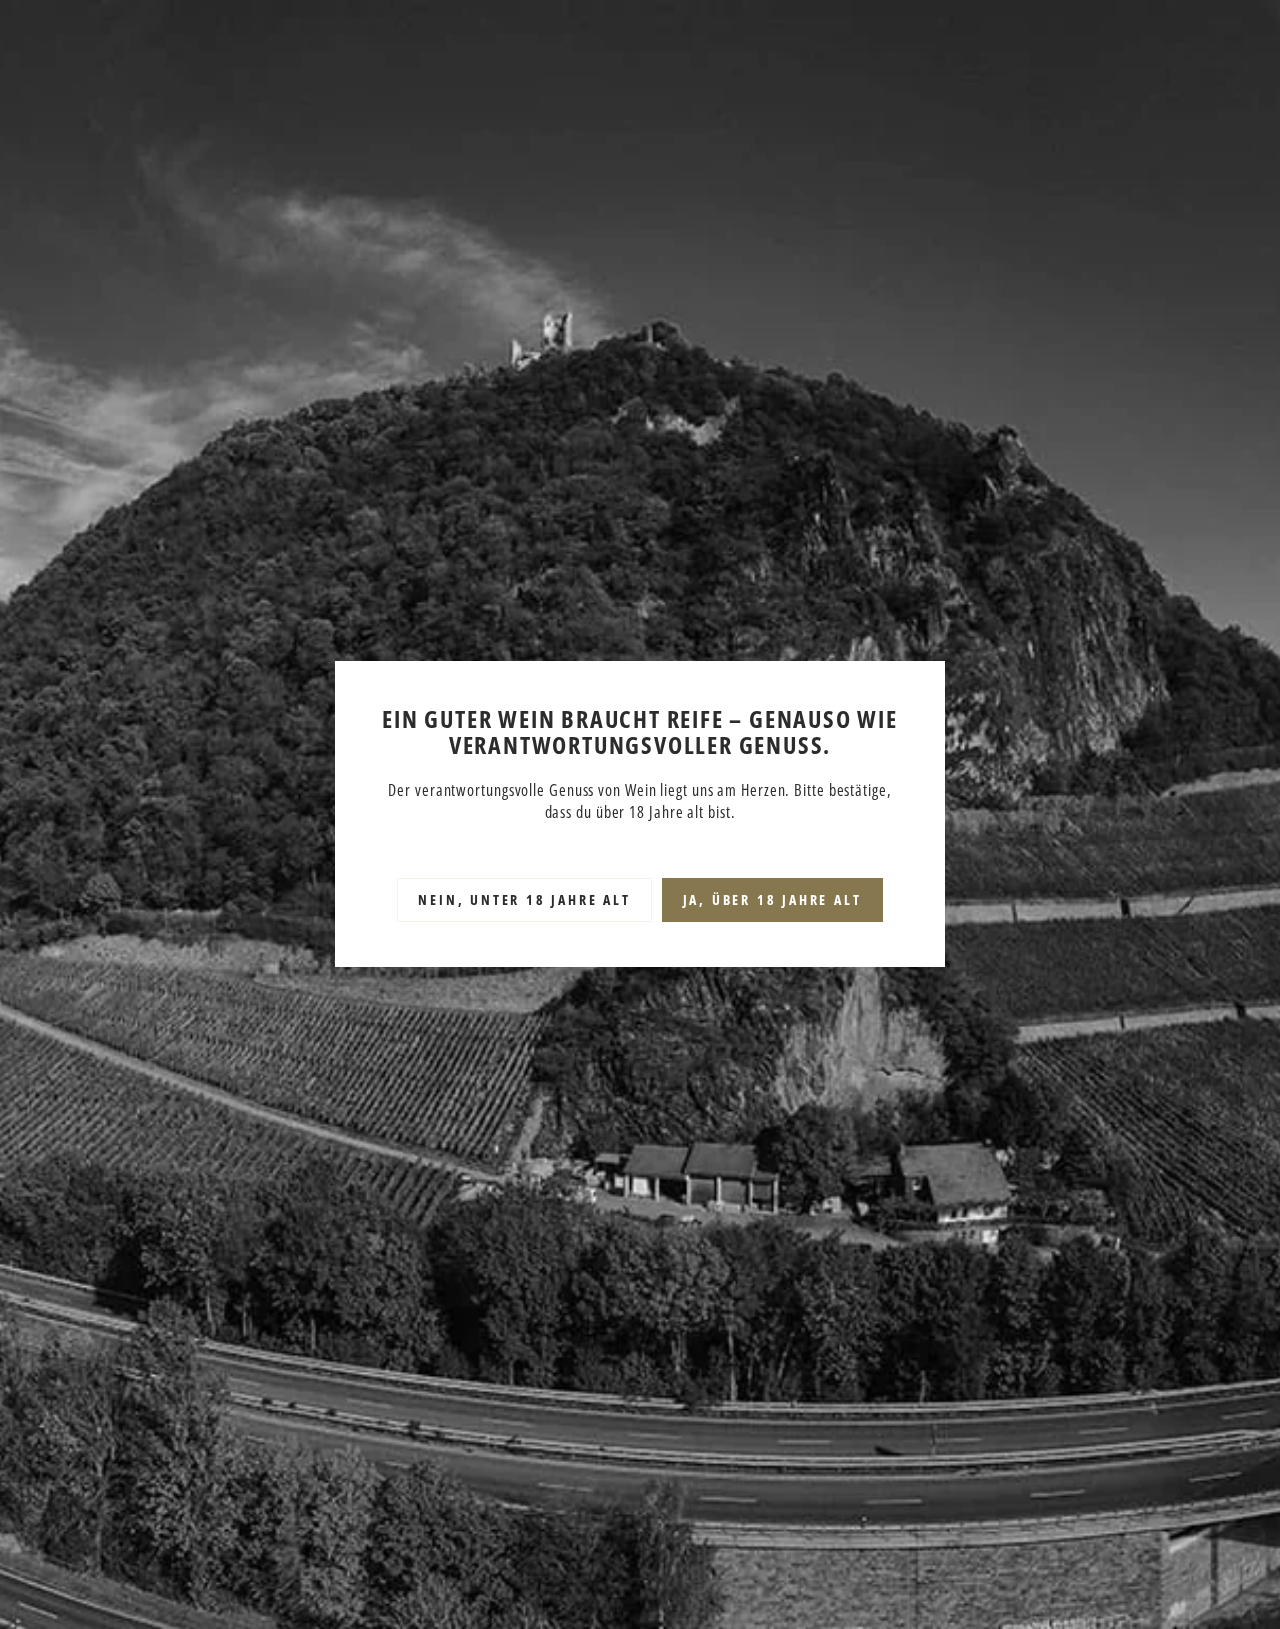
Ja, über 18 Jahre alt (772, 900)
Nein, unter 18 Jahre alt (524, 900)
